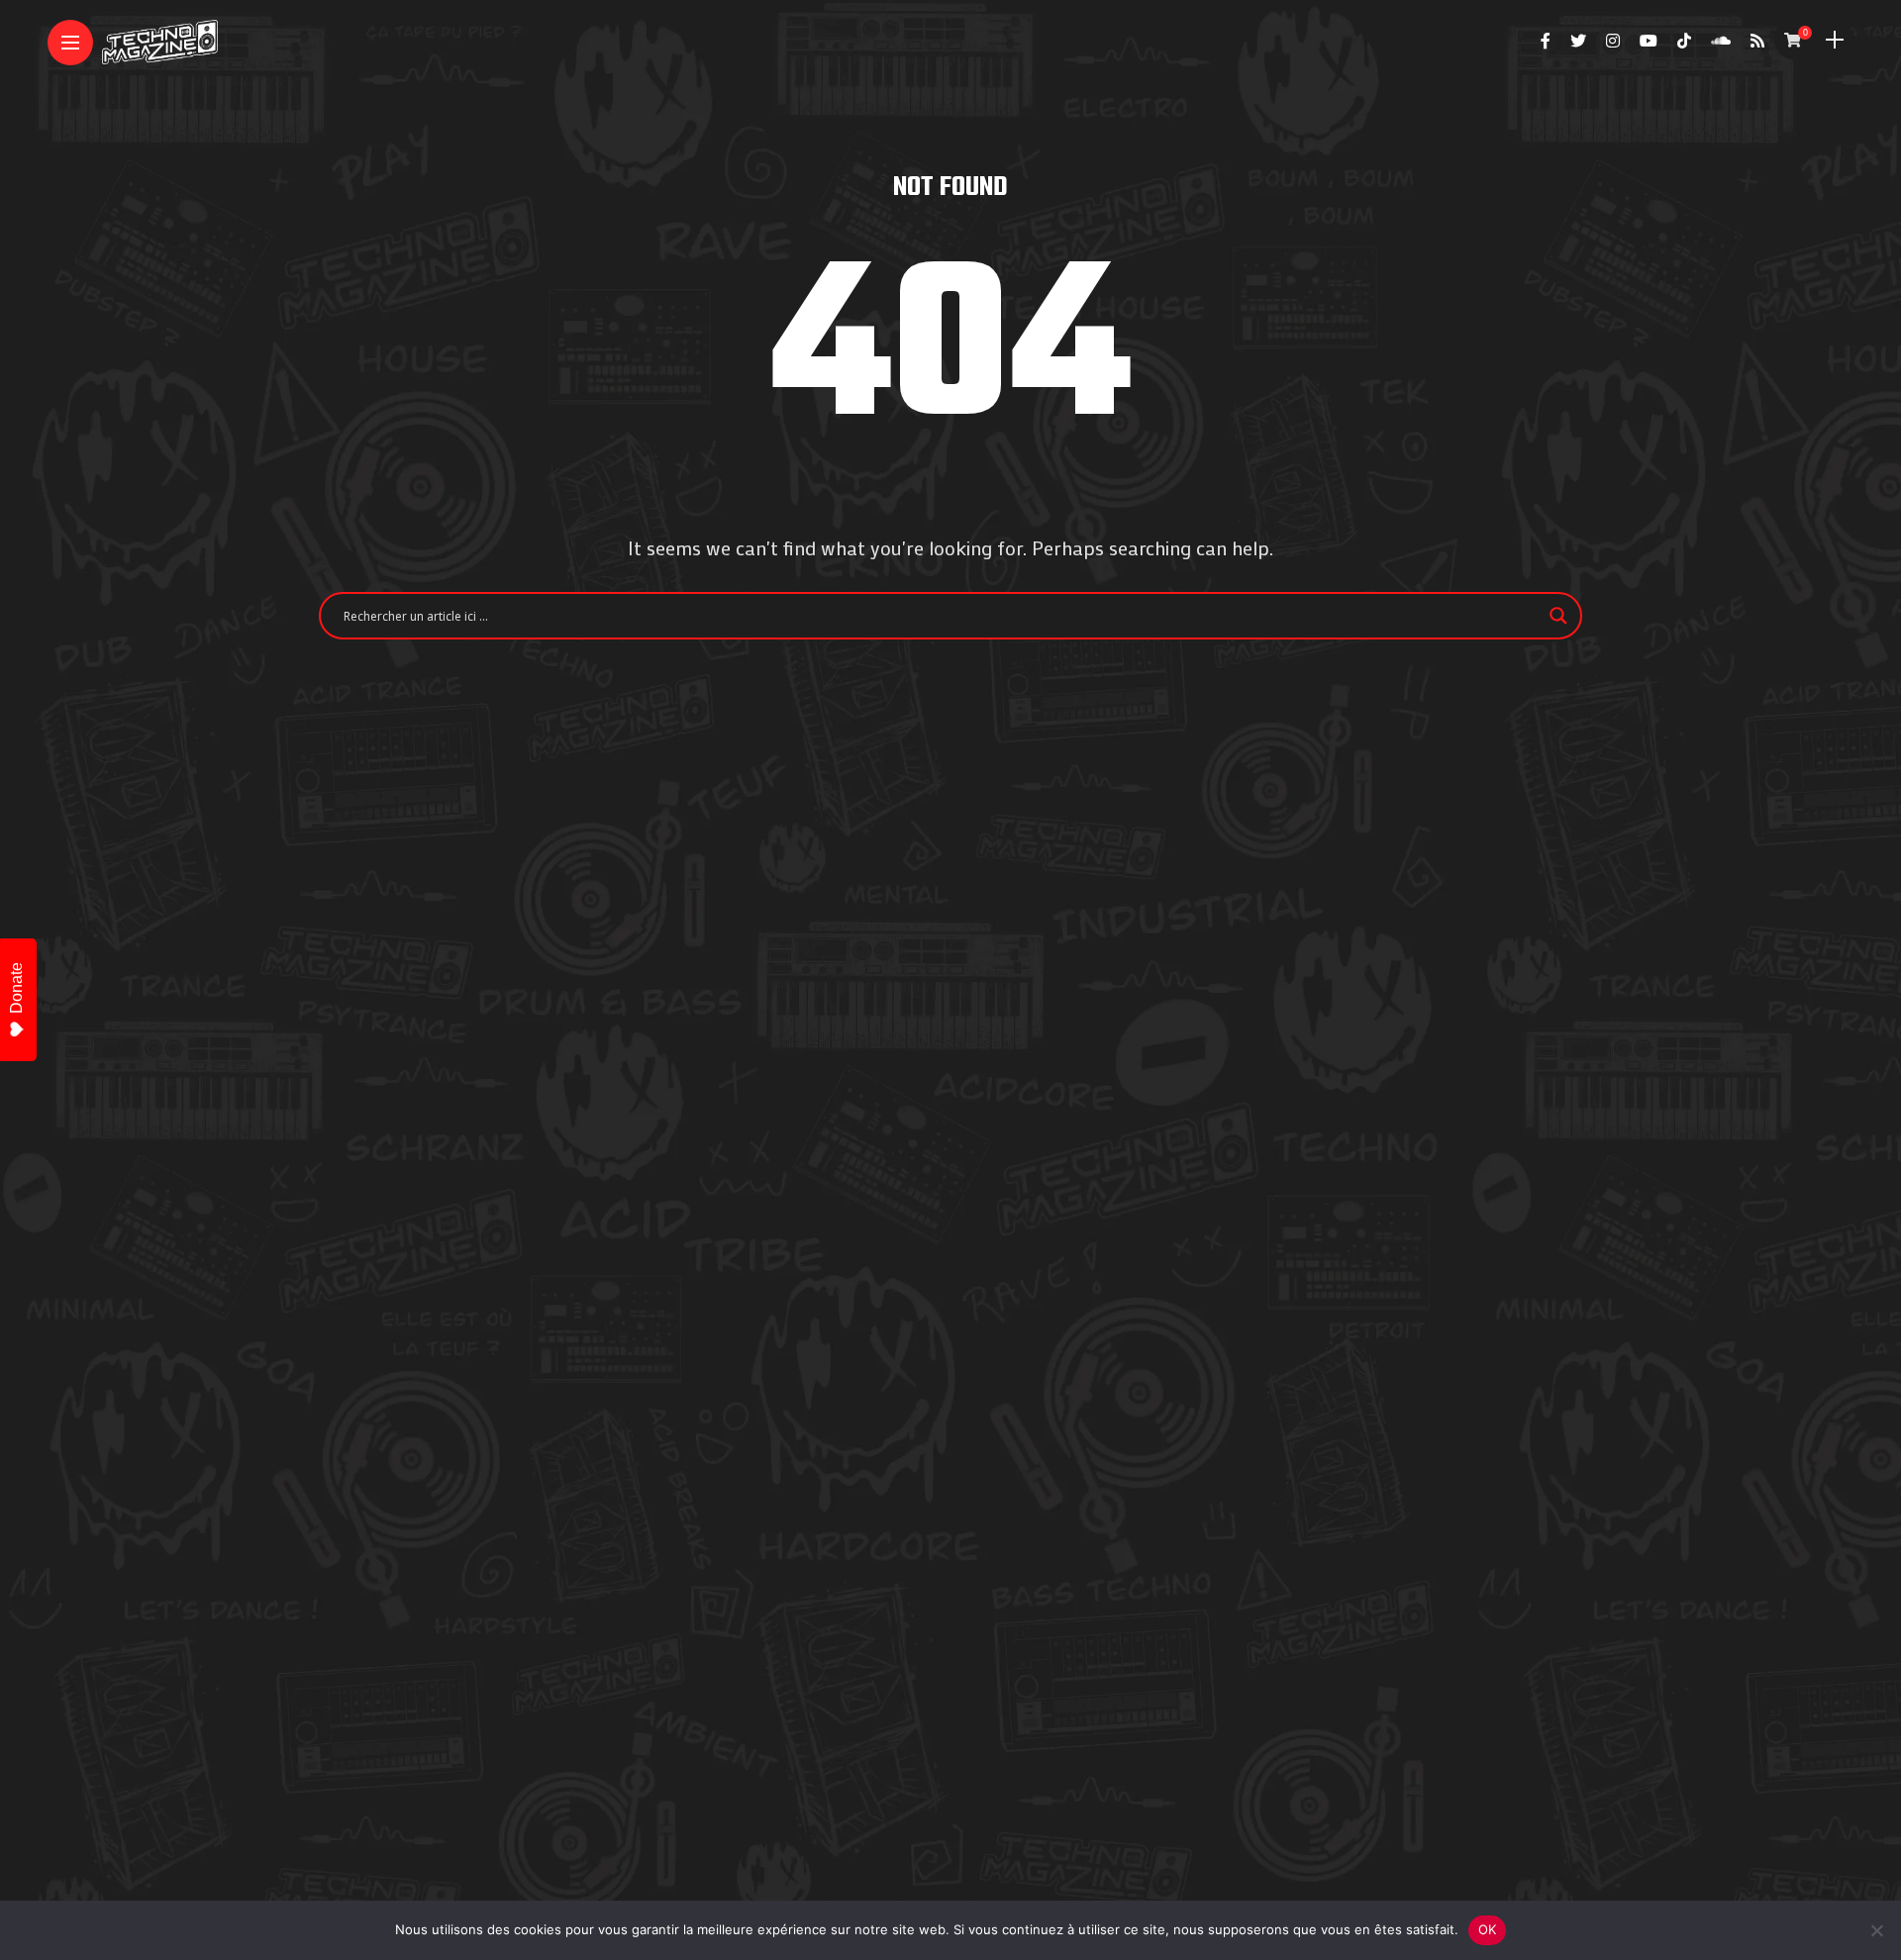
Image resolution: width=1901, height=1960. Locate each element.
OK (1488, 1929)
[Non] (1876, 1930)
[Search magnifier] (1558, 616)
